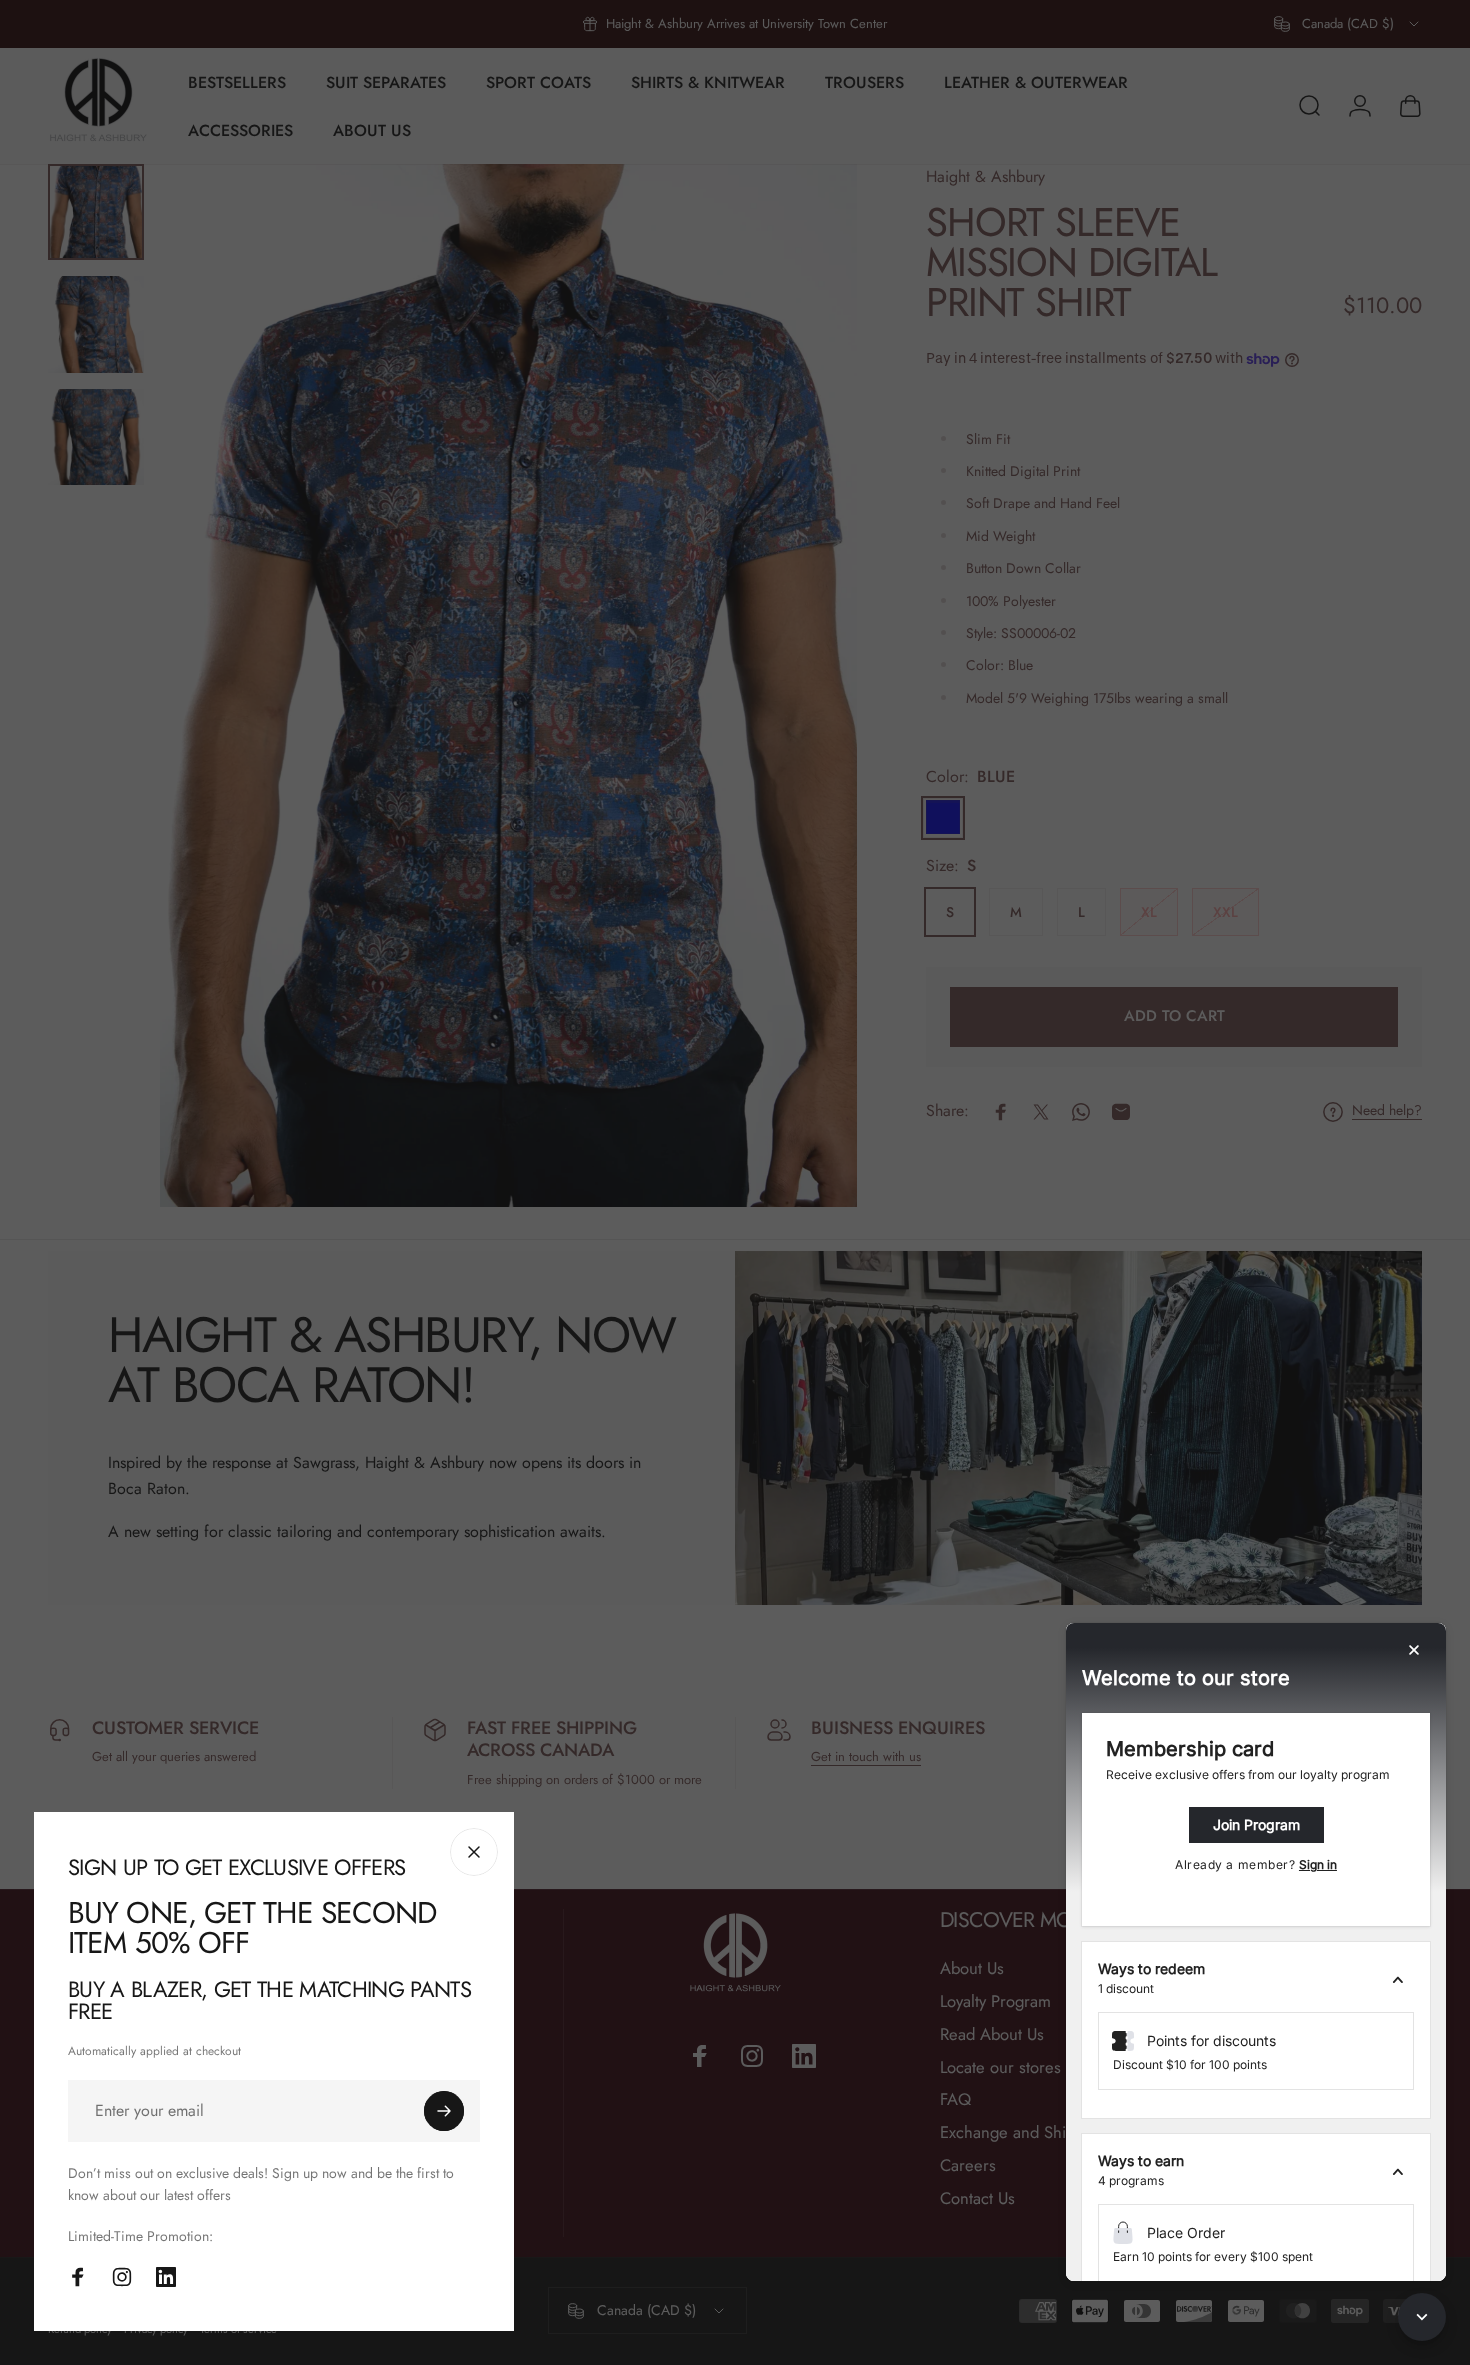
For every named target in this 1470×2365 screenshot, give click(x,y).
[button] (1256, 1979)
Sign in (1318, 1864)
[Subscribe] (444, 2111)
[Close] (474, 1852)
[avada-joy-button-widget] (1422, 2317)
